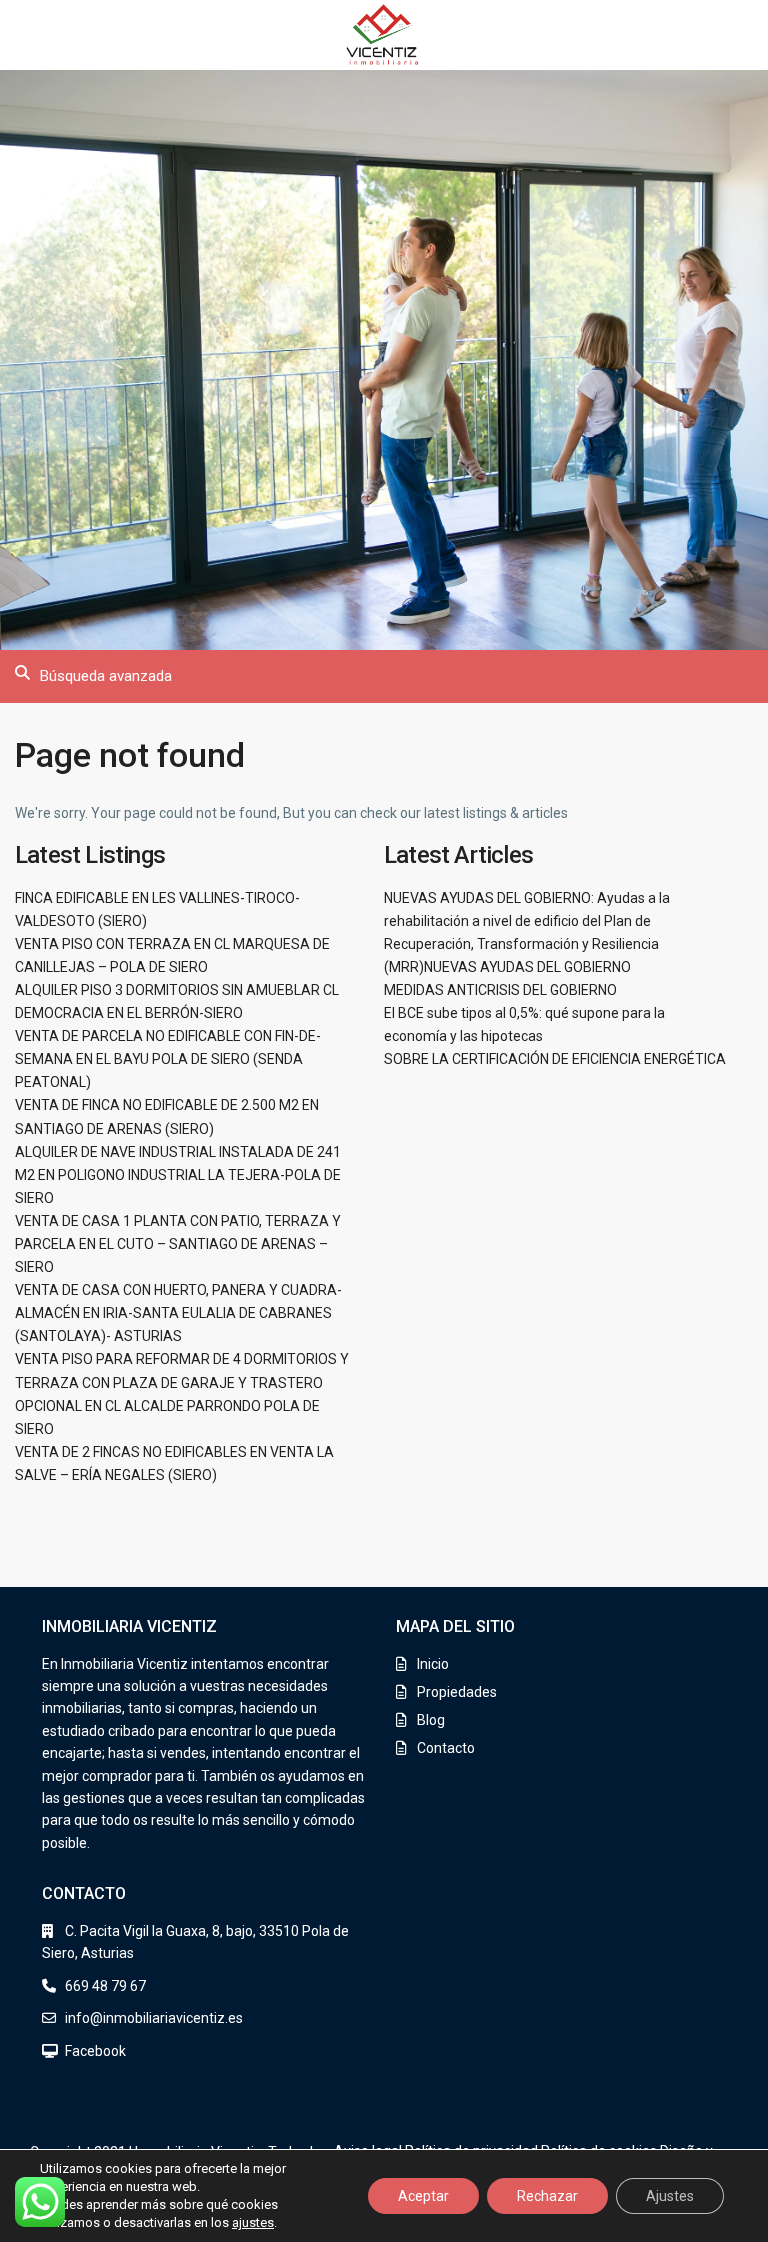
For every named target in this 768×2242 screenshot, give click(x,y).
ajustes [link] (253, 2222)
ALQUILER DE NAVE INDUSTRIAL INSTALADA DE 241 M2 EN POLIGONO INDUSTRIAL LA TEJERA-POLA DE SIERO (178, 1175)
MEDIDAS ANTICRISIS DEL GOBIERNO (500, 990)
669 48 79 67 (105, 1986)
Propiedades (457, 1692)
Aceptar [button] (423, 2196)
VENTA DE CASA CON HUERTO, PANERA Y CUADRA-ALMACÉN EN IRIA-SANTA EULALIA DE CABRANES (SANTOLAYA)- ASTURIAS (178, 1313)
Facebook (95, 2051)
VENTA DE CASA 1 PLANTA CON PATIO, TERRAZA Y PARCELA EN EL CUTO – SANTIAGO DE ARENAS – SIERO (178, 1244)
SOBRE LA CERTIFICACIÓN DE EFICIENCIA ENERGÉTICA (555, 1059)
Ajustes (670, 2196)
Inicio (433, 1664)
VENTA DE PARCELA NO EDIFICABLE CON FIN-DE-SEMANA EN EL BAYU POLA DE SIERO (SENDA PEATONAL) (168, 1059)
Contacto (446, 1748)
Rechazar (547, 2196)
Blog (431, 1720)
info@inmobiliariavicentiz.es (154, 2018)
